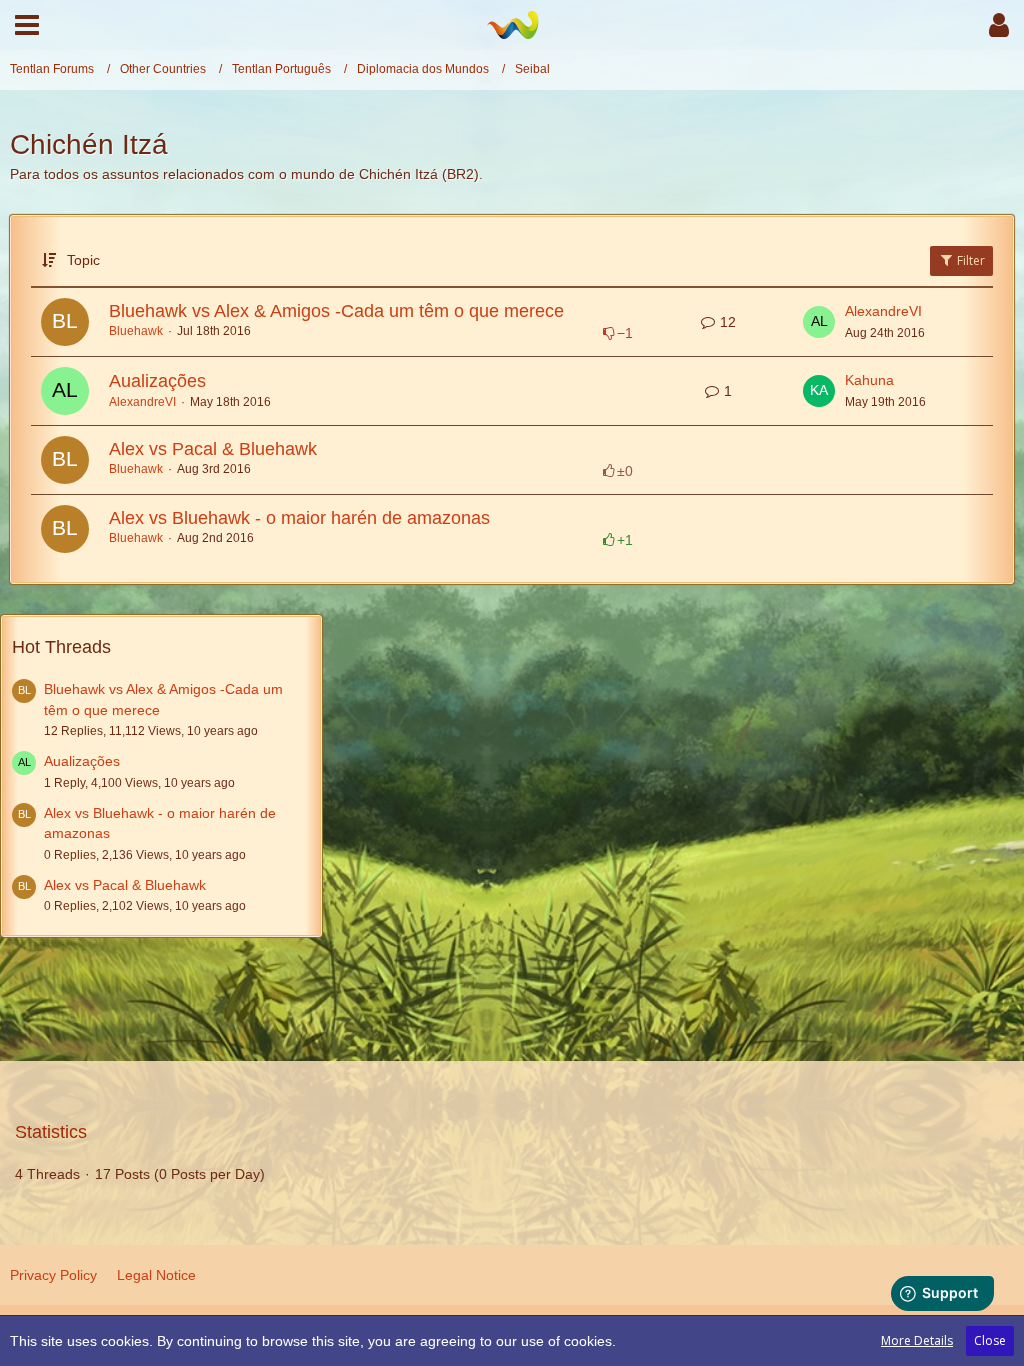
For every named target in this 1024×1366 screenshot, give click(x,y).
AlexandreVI (883, 311)
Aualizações (157, 381)
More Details (917, 1340)
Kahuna (869, 380)
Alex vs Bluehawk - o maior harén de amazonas (299, 518)
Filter (969, 260)
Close (990, 1340)
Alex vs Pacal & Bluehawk (213, 449)
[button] (27, 25)
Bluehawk (136, 331)
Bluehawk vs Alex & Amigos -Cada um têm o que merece (336, 311)
